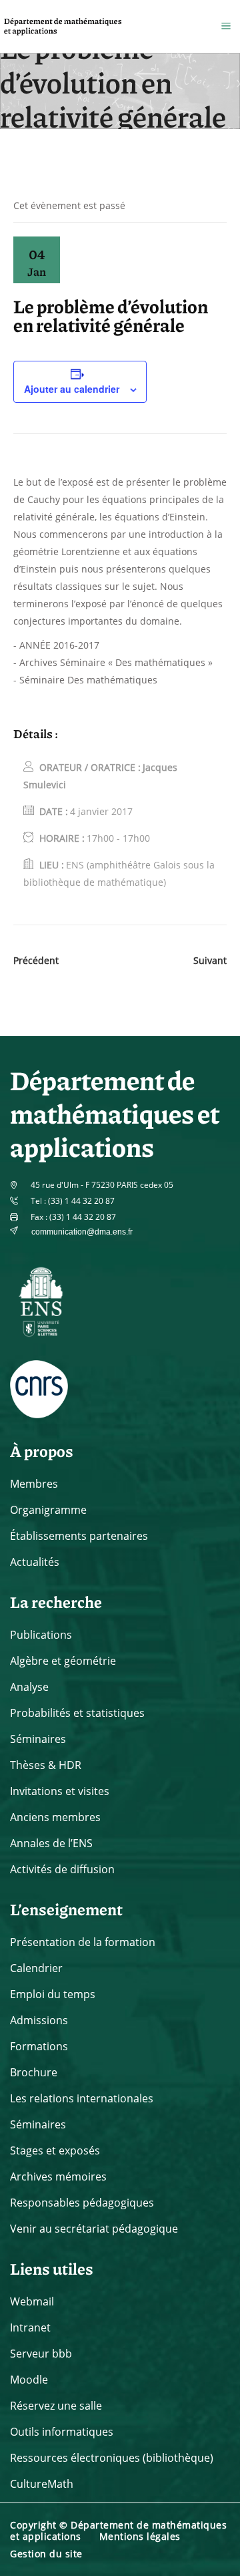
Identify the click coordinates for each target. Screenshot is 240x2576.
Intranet (30, 2327)
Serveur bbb (41, 2354)
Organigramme (48, 1510)
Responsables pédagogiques (82, 2203)
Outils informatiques (62, 2432)
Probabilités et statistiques (77, 1713)
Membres (34, 1484)
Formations (39, 2046)
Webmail (32, 2301)
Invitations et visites (60, 1791)
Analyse (29, 1687)
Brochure (34, 2072)
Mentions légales (140, 2536)
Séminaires (38, 1739)
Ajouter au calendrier (72, 389)
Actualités (35, 1562)
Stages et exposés (55, 2150)
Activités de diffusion (62, 1869)
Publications (41, 1635)
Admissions (39, 2020)
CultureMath (42, 2484)
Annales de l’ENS (51, 1843)
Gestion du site (46, 2554)
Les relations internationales (82, 2098)
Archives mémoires (58, 2177)
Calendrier (36, 1968)
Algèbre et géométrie (63, 1661)
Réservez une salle (56, 2406)
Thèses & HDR (46, 1765)
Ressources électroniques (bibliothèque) (112, 2458)
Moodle (29, 2380)
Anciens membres (55, 1817)
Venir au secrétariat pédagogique (94, 2229)
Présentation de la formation (83, 1942)
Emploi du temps (53, 1994)
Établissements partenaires (79, 1536)
